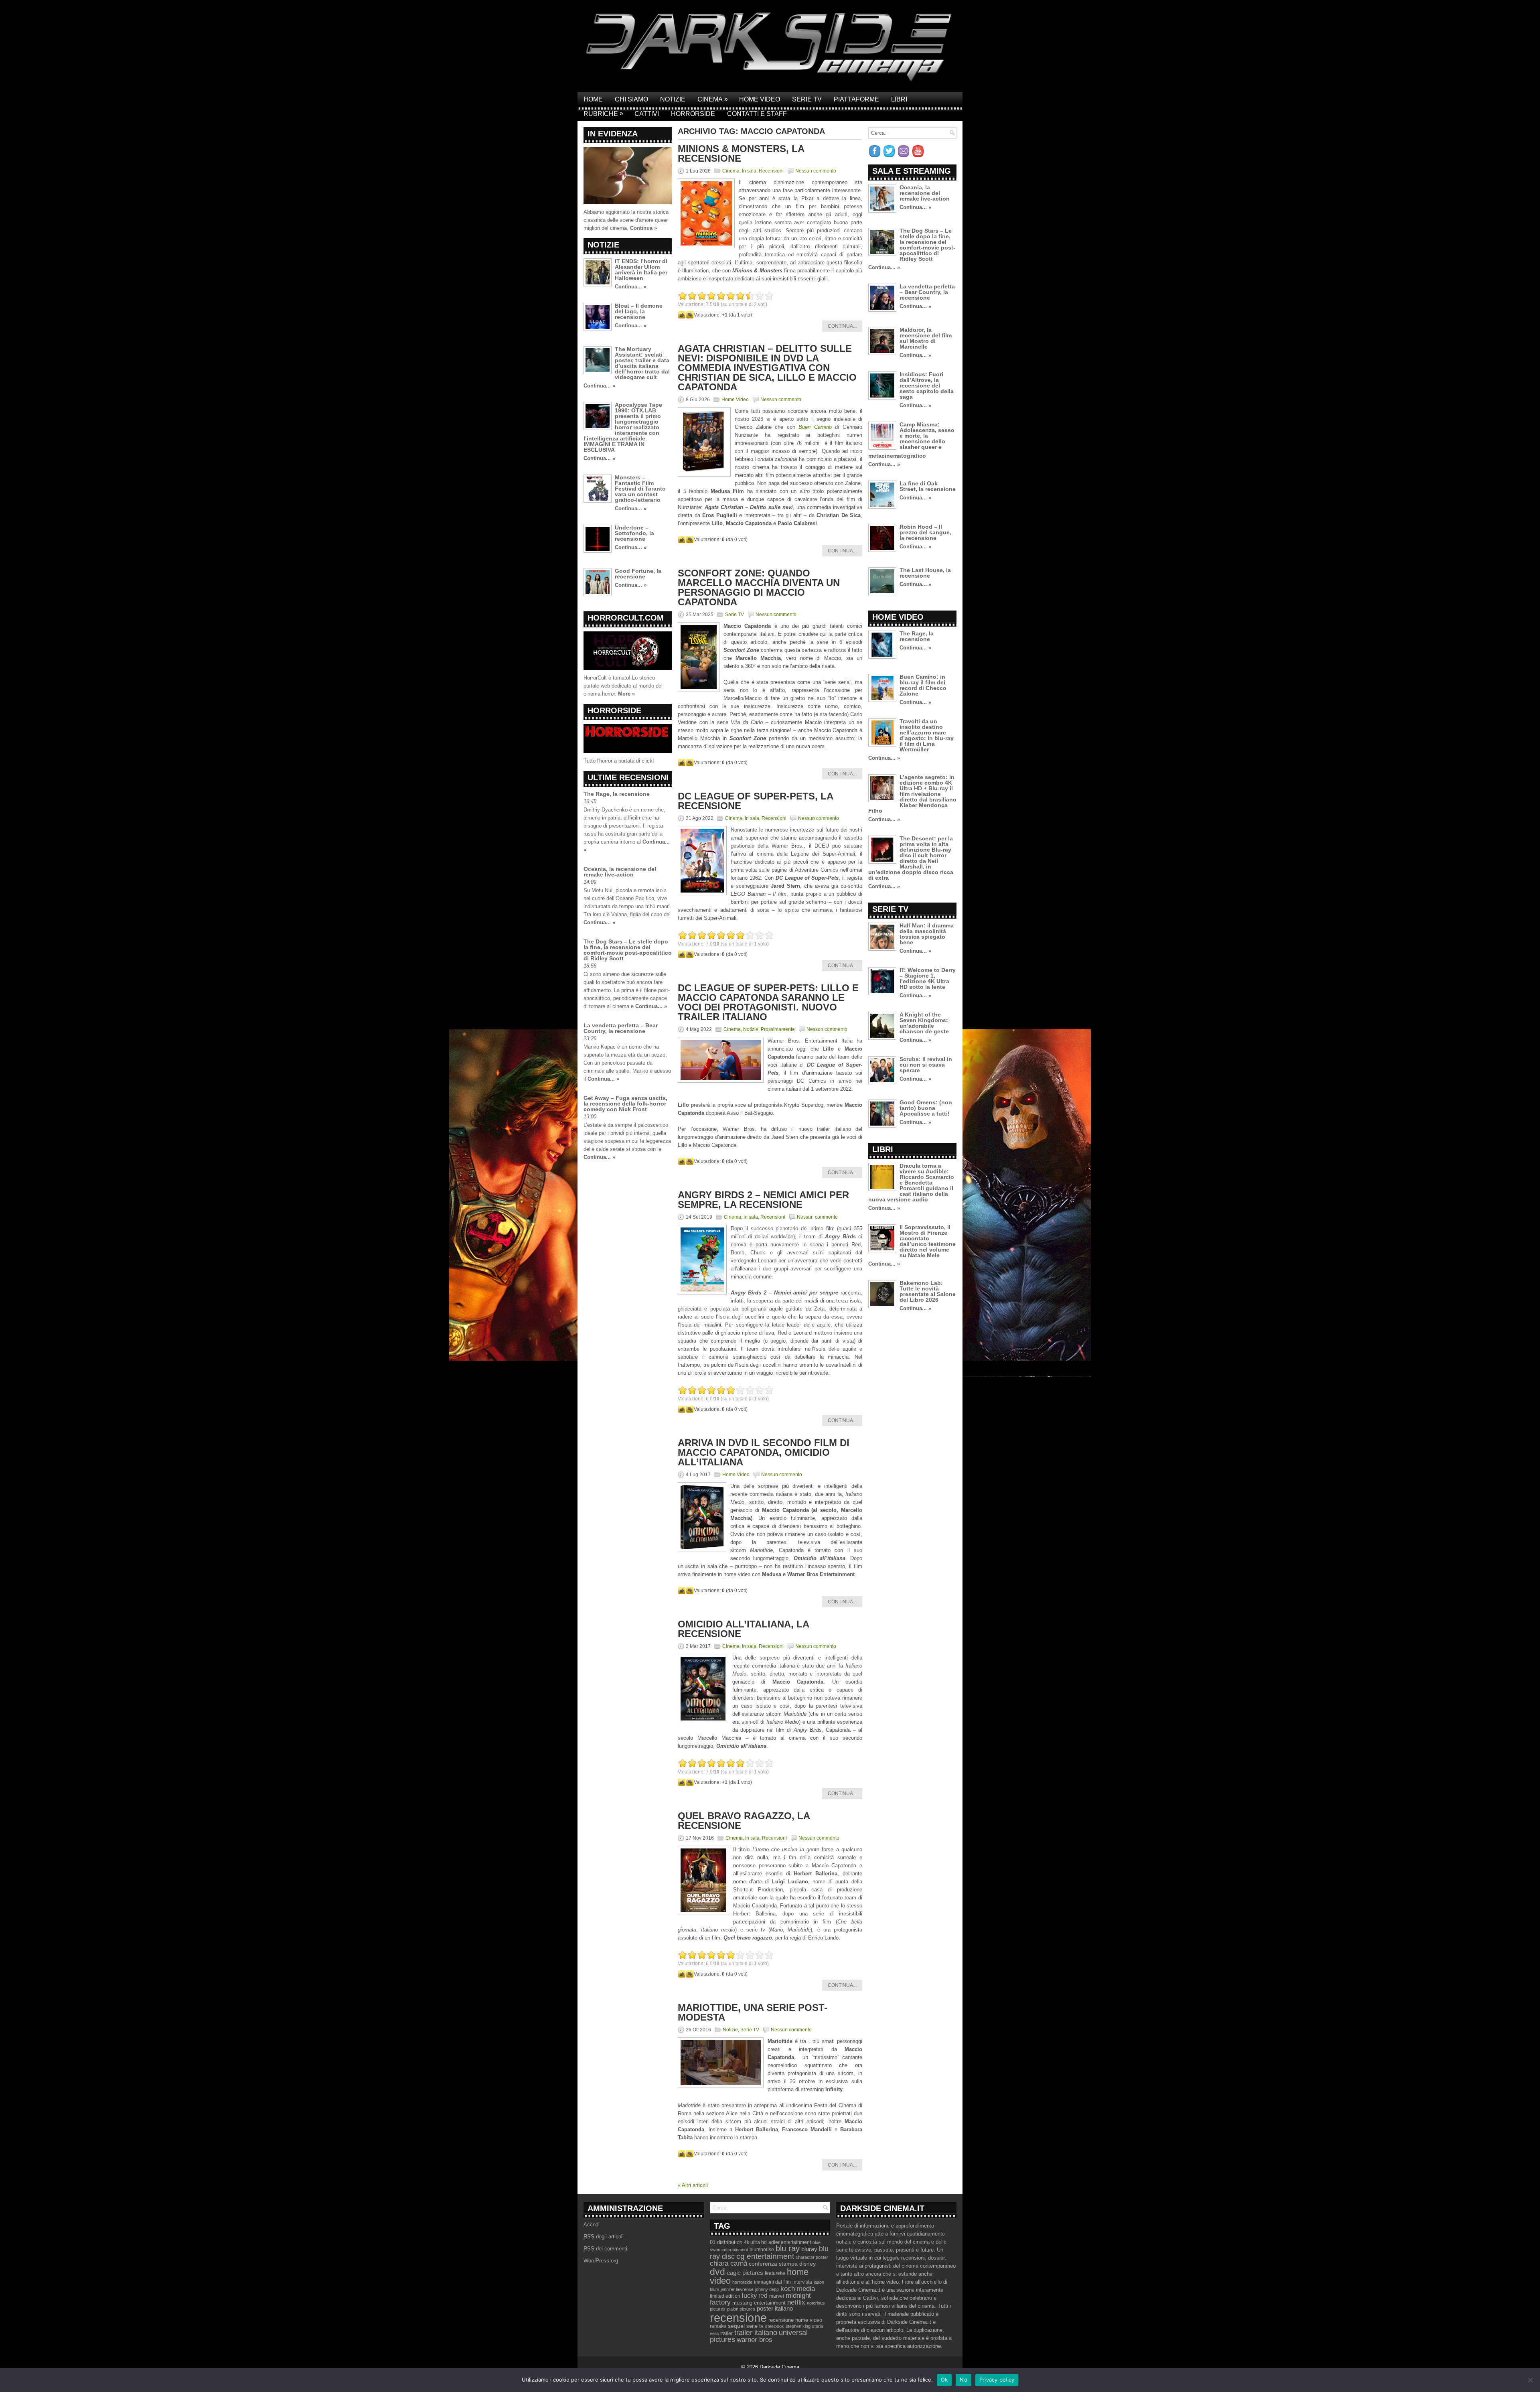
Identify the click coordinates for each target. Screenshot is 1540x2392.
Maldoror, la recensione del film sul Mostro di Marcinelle (926, 338)
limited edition (725, 2296)
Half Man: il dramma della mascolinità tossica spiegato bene (927, 934)
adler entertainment (790, 2242)
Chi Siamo (631, 99)
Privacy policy (997, 2380)
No (964, 2380)
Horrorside (693, 114)
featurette (775, 2273)
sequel (736, 2326)
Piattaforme (856, 99)
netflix (796, 2302)
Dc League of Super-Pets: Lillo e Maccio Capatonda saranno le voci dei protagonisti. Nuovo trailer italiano (768, 1002)
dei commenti (605, 2249)
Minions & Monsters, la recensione (741, 153)
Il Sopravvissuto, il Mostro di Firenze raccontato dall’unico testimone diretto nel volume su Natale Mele (928, 1241)
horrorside (742, 2282)
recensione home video (795, 2320)
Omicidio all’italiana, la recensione (743, 1629)
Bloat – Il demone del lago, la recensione (639, 311)
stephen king (798, 2326)
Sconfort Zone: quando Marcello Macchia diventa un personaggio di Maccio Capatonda (759, 587)
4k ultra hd (755, 2242)
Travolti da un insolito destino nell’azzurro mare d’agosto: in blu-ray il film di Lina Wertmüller (927, 735)
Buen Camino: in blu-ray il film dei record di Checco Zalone (923, 685)
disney (807, 2264)
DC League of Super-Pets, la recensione (755, 801)
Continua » (643, 228)
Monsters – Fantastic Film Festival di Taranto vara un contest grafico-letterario (640, 489)
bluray (809, 2249)
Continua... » (631, 287)
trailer (726, 2333)
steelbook (775, 2326)
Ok (944, 2380)
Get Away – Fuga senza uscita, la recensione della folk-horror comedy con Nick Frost (625, 1104)
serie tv (755, 2326)
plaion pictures (741, 2309)
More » (626, 694)
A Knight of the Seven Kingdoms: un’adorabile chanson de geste (924, 1023)
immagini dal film (772, 2282)
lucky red (755, 2295)
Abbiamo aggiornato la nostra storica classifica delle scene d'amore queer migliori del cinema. (626, 220)
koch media (798, 2289)
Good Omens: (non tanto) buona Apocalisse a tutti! (926, 1108)
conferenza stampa (773, 2264)
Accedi (592, 2225)
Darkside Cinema (779, 2367)
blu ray (788, 2248)
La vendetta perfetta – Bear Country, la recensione (621, 1028)
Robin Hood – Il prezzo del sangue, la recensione (925, 532)
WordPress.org (601, 2261)
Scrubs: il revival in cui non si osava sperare (926, 1065)
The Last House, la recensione (925, 573)
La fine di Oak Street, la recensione (928, 486)
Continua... (842, 326)
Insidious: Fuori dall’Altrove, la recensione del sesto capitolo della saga (927, 385)
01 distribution (726, 2242)
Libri (899, 99)
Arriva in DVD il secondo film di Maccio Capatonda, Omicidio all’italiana (764, 1452)
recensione (738, 2318)
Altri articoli (693, 2185)
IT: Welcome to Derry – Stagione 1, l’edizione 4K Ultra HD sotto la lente (928, 978)
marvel (777, 2296)
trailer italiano (756, 2333)
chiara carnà (728, 2263)
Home (593, 99)
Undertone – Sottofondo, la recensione (634, 533)
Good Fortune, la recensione (638, 574)
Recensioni (771, 171)
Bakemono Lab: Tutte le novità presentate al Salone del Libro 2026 (928, 1291)
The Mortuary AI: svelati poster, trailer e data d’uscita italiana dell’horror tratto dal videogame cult (642, 363)
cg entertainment (765, 2256)
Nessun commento (816, 171)
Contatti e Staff (757, 114)
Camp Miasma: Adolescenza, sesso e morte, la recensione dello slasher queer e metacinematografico (911, 440)
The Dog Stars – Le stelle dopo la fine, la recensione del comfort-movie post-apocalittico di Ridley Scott (628, 950)
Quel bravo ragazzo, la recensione (744, 1821)
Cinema (713, 99)
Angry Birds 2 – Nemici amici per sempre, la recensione (763, 1200)
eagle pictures (745, 2273)
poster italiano (775, 2309)
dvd (717, 2272)
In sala (749, 171)
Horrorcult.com (626, 618)
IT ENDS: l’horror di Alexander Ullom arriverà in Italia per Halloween (641, 270)
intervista (802, 2282)
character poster (812, 2257)
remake (718, 2326)
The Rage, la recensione (617, 794)
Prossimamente (778, 1029)
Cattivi (647, 114)
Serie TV (807, 99)
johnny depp (767, 2289)
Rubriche (603, 114)
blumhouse (762, 2250)
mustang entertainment (759, 2303)
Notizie (673, 99)
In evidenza (613, 134)
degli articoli (604, 2237)
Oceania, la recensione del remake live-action (620, 872)
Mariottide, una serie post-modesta (753, 2012)
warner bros (755, 2340)
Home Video (760, 99)
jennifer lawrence (737, 2289)
